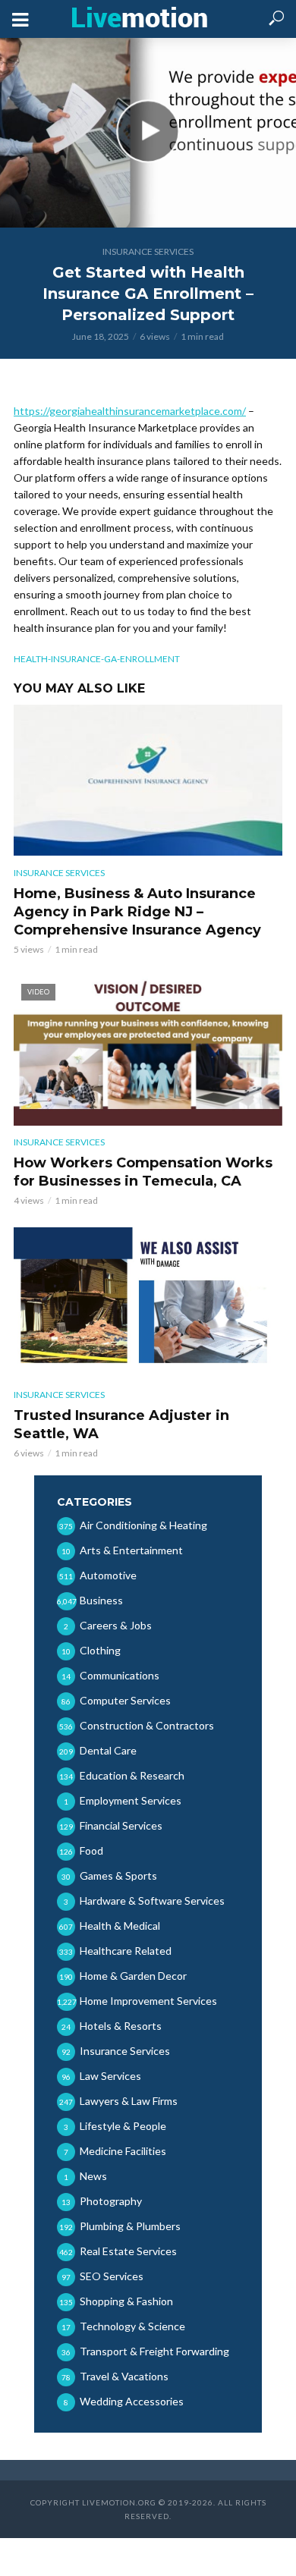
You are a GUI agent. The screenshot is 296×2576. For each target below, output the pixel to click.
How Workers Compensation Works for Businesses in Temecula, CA (143, 1172)
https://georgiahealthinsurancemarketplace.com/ (130, 411)
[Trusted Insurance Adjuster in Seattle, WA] (148, 1302)
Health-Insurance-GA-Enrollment (97, 659)
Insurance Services (148, 251)
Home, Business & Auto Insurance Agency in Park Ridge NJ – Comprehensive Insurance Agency (137, 912)
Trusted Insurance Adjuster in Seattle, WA (121, 1425)
